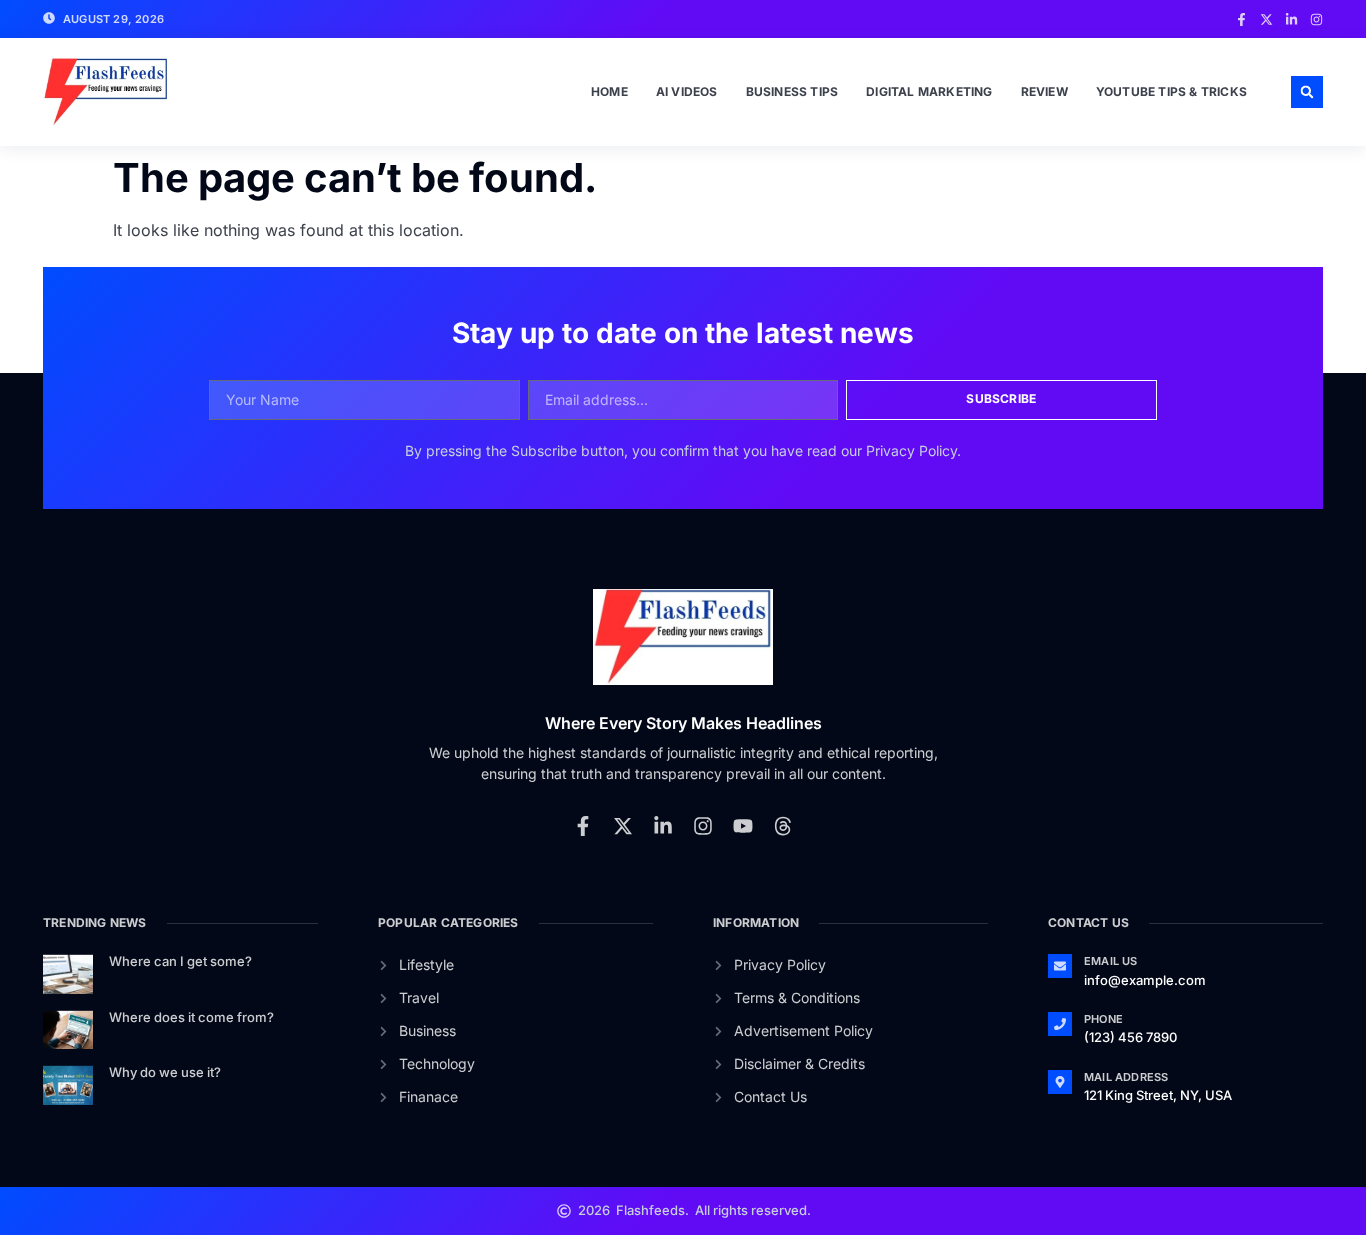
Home (609, 91)
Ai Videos (687, 91)
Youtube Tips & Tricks (1171, 91)
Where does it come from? (191, 1017)
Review (1044, 91)
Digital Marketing (929, 91)
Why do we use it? (165, 1072)
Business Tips (792, 91)
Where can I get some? (180, 961)
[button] (1307, 92)
